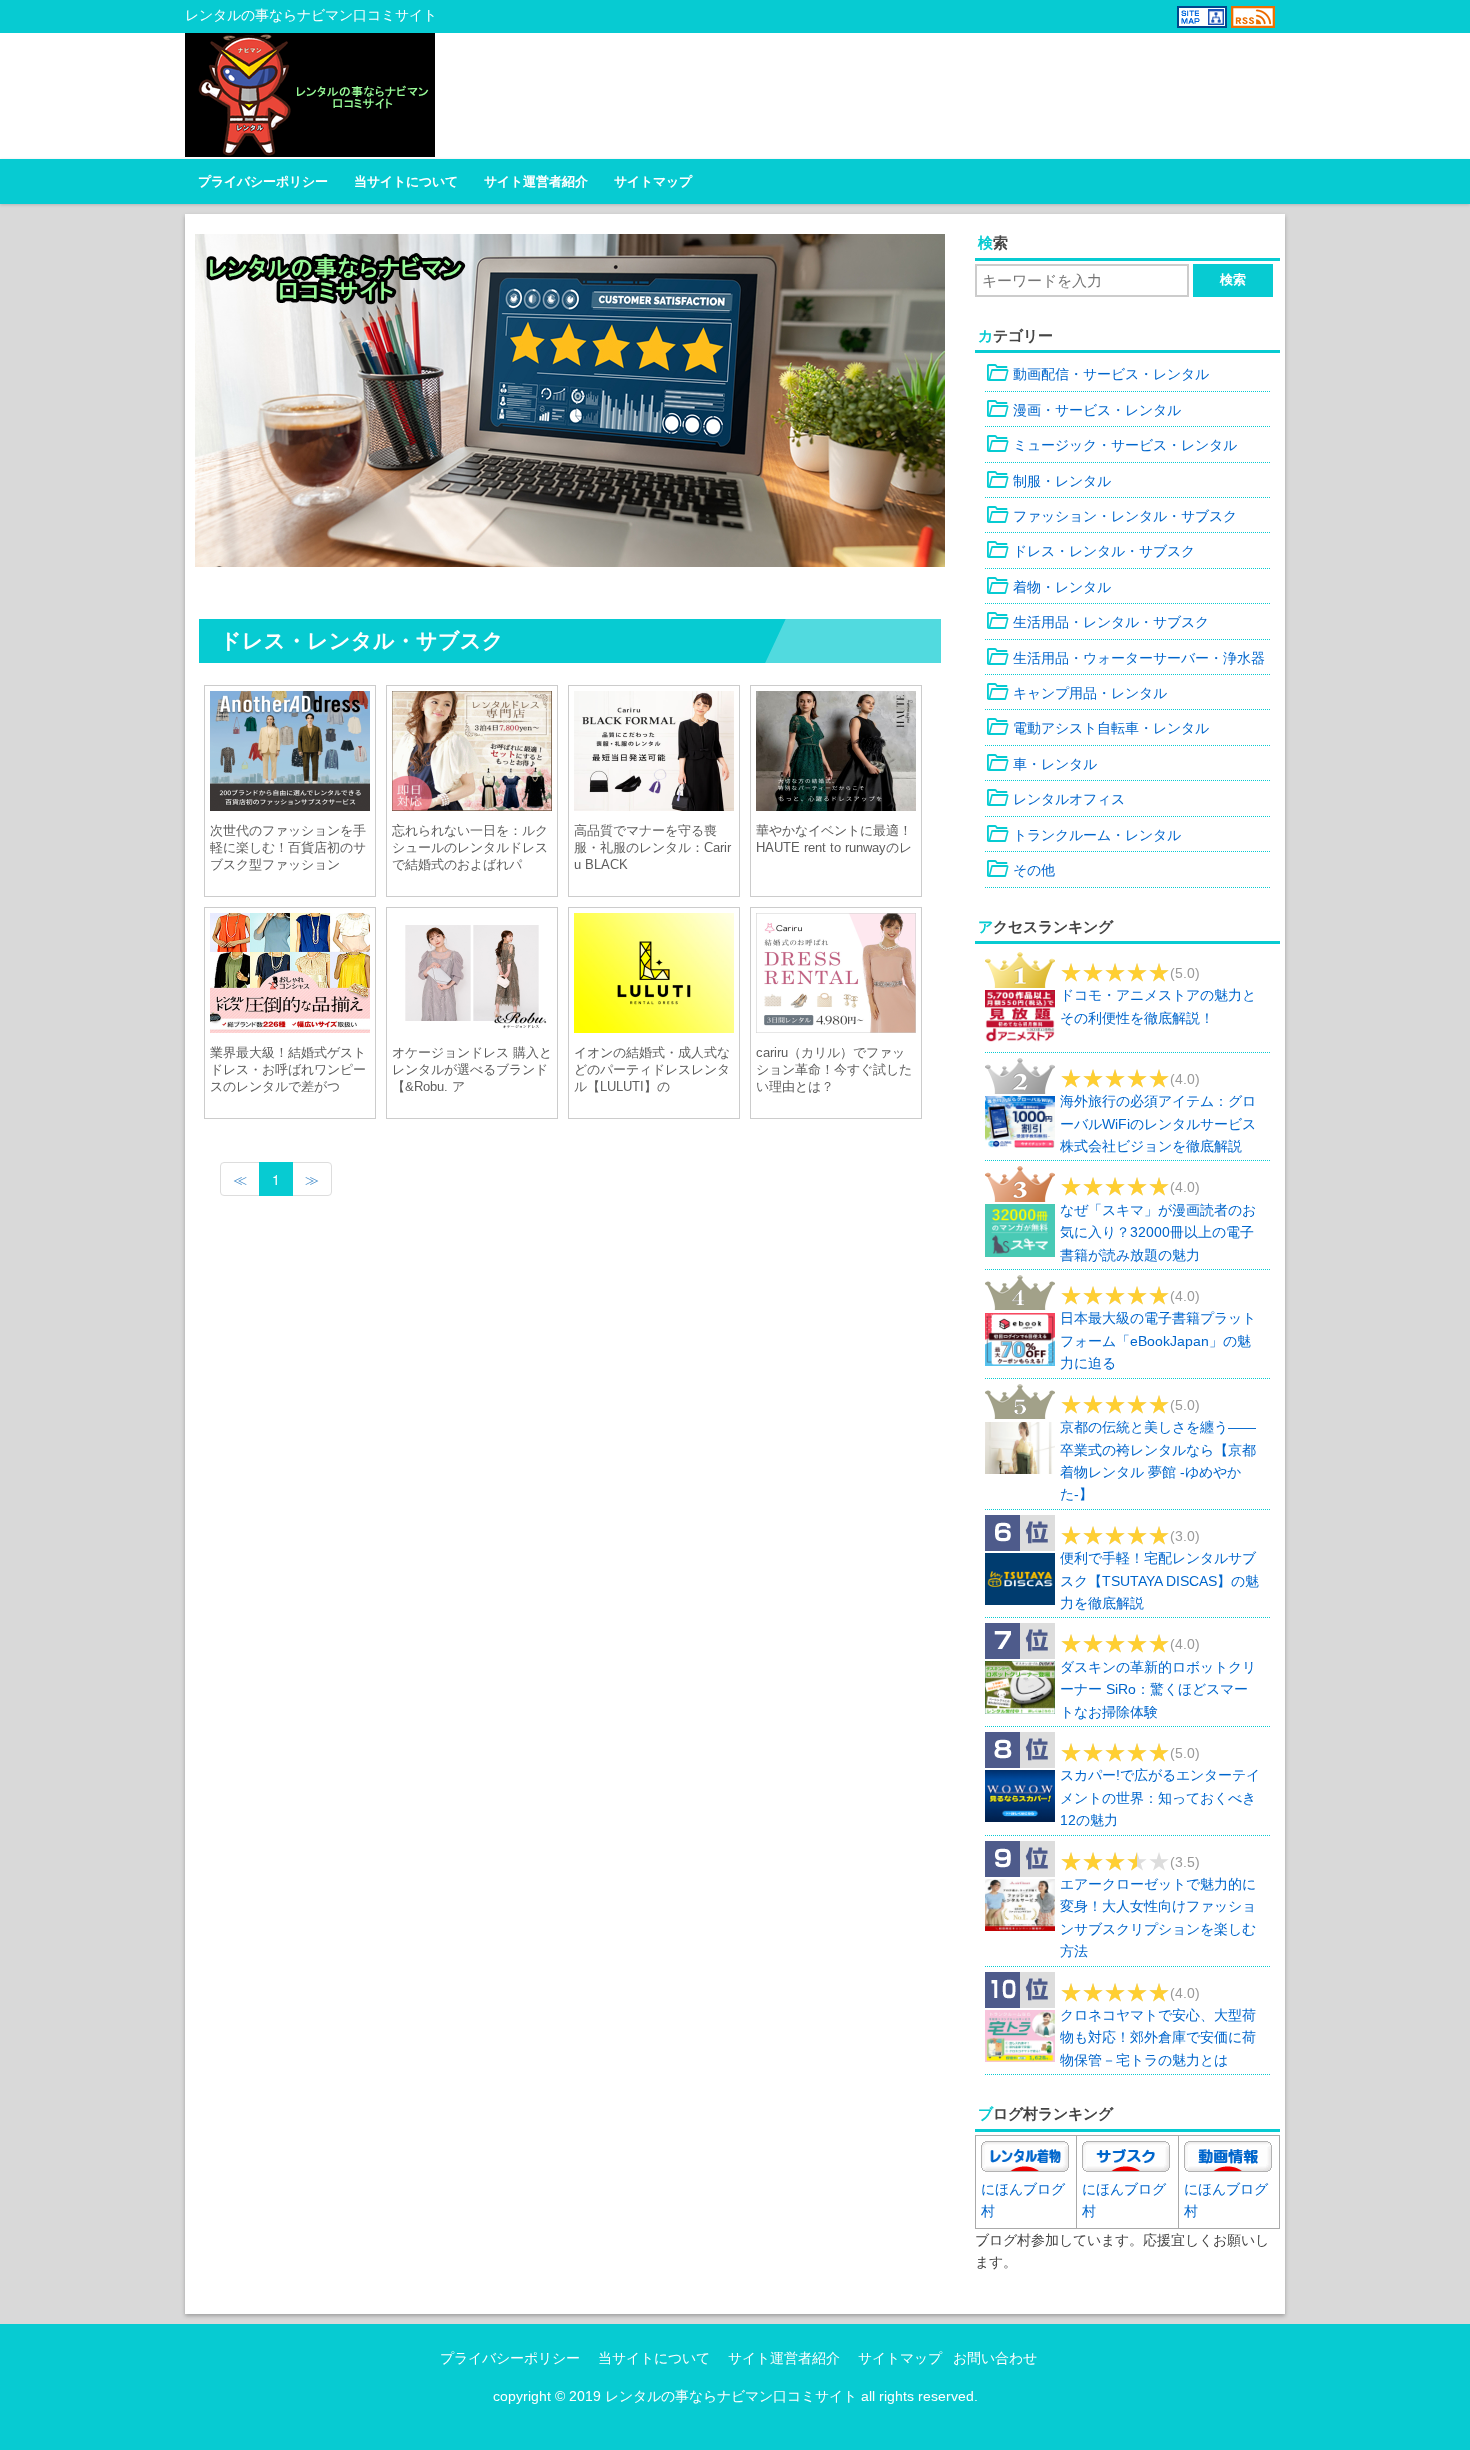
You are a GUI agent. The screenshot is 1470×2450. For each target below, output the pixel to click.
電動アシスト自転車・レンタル (1097, 728)
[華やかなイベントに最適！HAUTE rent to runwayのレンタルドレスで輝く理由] (836, 754)
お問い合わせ (995, 2358)
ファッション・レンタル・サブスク (1111, 516)
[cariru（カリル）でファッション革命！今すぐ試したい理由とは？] (836, 976)
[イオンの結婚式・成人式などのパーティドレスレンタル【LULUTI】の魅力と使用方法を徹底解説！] (654, 976)
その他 (1020, 870)
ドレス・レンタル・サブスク (1090, 551)
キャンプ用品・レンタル (1076, 693)
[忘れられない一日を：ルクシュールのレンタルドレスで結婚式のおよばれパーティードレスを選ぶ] (472, 754)
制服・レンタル (1048, 481)
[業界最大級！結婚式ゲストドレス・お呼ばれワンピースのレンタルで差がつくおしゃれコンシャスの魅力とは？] (290, 976)
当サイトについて (406, 182)
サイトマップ (653, 182)
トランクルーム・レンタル (1083, 835)
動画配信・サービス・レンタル (1097, 374)
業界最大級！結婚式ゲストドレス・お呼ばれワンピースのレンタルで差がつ (288, 1069)
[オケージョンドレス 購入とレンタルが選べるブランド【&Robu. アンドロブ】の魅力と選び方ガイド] (472, 976)
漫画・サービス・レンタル (1083, 410)
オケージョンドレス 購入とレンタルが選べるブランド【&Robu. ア (472, 1069)
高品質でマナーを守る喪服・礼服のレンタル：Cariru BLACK (652, 847)
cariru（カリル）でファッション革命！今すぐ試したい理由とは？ (834, 1069)
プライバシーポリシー (263, 182)
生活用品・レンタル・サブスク (1097, 622)
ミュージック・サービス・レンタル (1111, 445)
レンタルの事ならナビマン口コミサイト (731, 2396)
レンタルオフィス (1055, 799)
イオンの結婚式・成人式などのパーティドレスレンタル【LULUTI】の (652, 1069)
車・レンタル (1041, 764)
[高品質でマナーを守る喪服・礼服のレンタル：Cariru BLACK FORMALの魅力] (654, 754)
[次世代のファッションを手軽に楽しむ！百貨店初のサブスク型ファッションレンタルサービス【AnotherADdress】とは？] (290, 754)
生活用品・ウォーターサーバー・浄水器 (1125, 658)
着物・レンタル (1048, 587)
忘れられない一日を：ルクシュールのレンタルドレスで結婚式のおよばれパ (470, 847)
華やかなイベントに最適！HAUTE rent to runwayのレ (834, 839)
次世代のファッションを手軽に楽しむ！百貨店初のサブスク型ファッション (288, 847)
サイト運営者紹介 (536, 182)
